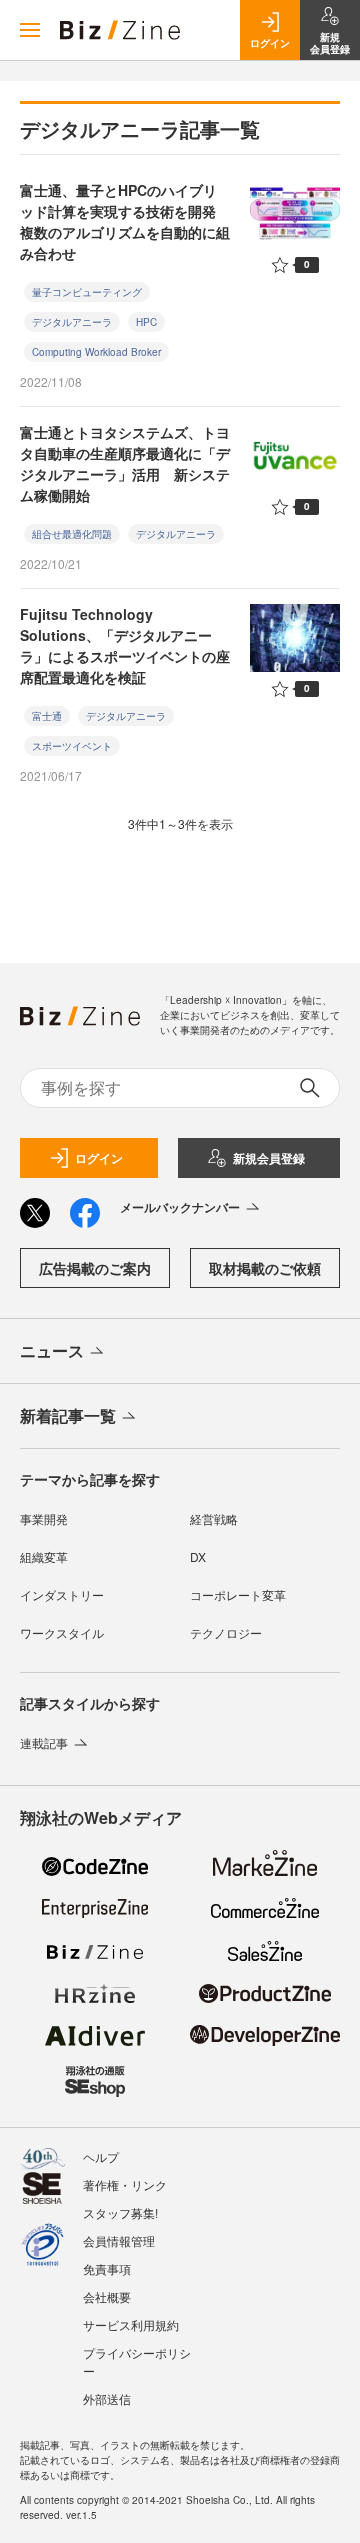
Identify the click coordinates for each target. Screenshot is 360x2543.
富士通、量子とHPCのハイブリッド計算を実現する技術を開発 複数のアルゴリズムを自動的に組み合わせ (125, 221)
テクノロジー (226, 1632)
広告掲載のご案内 (95, 1268)
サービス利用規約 (131, 2324)
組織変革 (44, 1556)
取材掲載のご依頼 (265, 1268)
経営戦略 (214, 1518)
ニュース (52, 1350)
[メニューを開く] (30, 30)
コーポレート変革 (238, 1594)
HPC (146, 322)
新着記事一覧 (68, 1415)
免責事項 (107, 2268)
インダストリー (62, 1594)
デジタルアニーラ (72, 322)
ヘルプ (101, 2156)
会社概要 (107, 2296)
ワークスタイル (62, 1632)
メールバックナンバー (180, 1207)
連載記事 (44, 1742)
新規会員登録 (269, 1158)
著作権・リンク (125, 2184)
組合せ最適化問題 (72, 534)
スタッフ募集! (120, 2212)
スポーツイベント (72, 746)
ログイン (99, 1158)
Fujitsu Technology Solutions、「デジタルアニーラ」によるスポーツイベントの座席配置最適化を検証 (125, 645)
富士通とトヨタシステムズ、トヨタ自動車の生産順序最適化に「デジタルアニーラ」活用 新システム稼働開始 (125, 463)
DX (198, 1556)
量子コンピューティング (87, 292)
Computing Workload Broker (96, 352)
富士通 (47, 716)
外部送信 (107, 2398)
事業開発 (44, 1518)
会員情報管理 (119, 2240)
